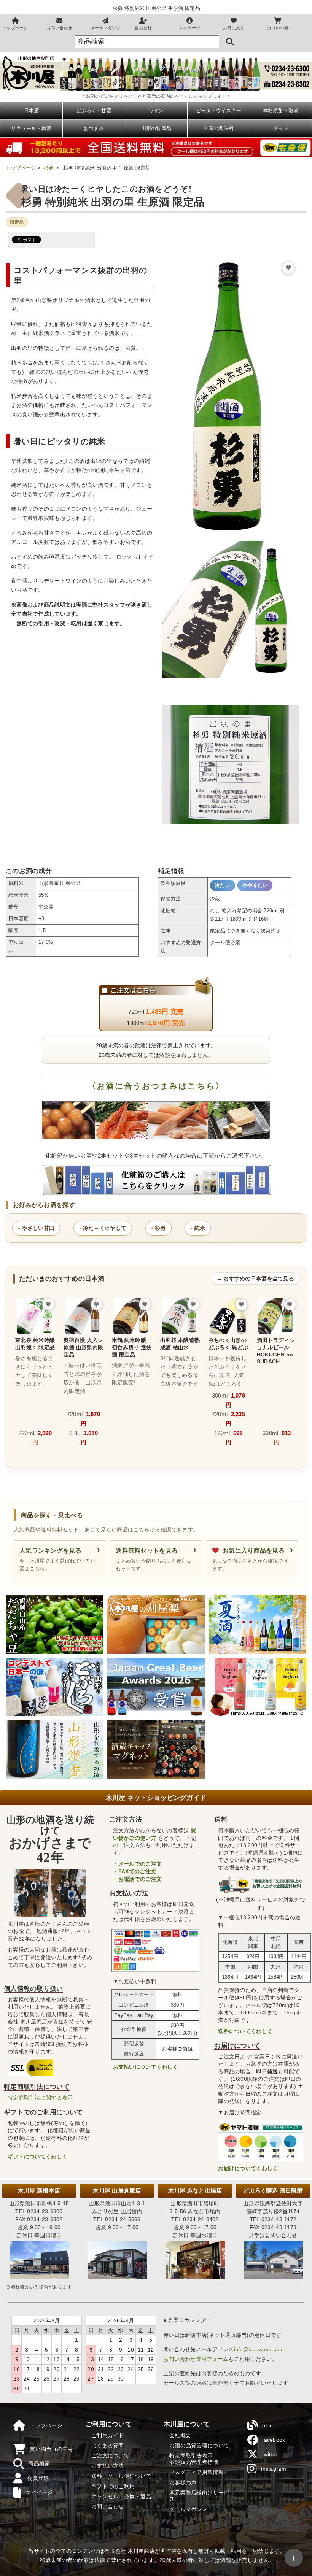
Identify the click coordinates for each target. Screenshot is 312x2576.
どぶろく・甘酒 (94, 110)
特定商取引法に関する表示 (40, 2098)
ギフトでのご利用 (113, 2486)
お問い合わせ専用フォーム (196, 2359)
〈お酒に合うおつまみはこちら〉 (156, 1086)
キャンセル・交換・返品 (121, 2497)
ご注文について (110, 2455)
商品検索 (39, 2463)
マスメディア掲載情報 (197, 2472)
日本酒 (32, 110)
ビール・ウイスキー (219, 110)
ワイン (156, 110)
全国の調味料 (219, 128)
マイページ (189, 28)
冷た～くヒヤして (105, 1228)
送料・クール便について (121, 2476)
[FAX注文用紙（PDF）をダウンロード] (287, 84)
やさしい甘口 (38, 1228)
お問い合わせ (59, 28)
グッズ (281, 128)
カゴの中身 (278, 28)
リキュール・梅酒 (31, 128)
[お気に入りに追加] (288, 268)
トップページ (15, 28)
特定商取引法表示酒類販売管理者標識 (194, 2459)
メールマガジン (106, 28)
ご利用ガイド (108, 2435)
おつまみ (94, 128)
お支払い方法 (108, 2466)
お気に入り (234, 28)
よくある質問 (108, 2446)
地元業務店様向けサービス (199, 2496)
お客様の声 (183, 2482)
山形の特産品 (156, 128)
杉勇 (49, 168)
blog (267, 2425)
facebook (274, 2440)
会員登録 (143, 28)
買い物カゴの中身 (51, 2449)
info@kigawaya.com (259, 2349)
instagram (274, 2469)
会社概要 (180, 2435)
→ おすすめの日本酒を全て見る (255, 1278)
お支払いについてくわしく (146, 2067)
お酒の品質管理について (199, 2446)
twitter (270, 2454)
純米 (200, 1228)
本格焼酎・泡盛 (281, 110)
